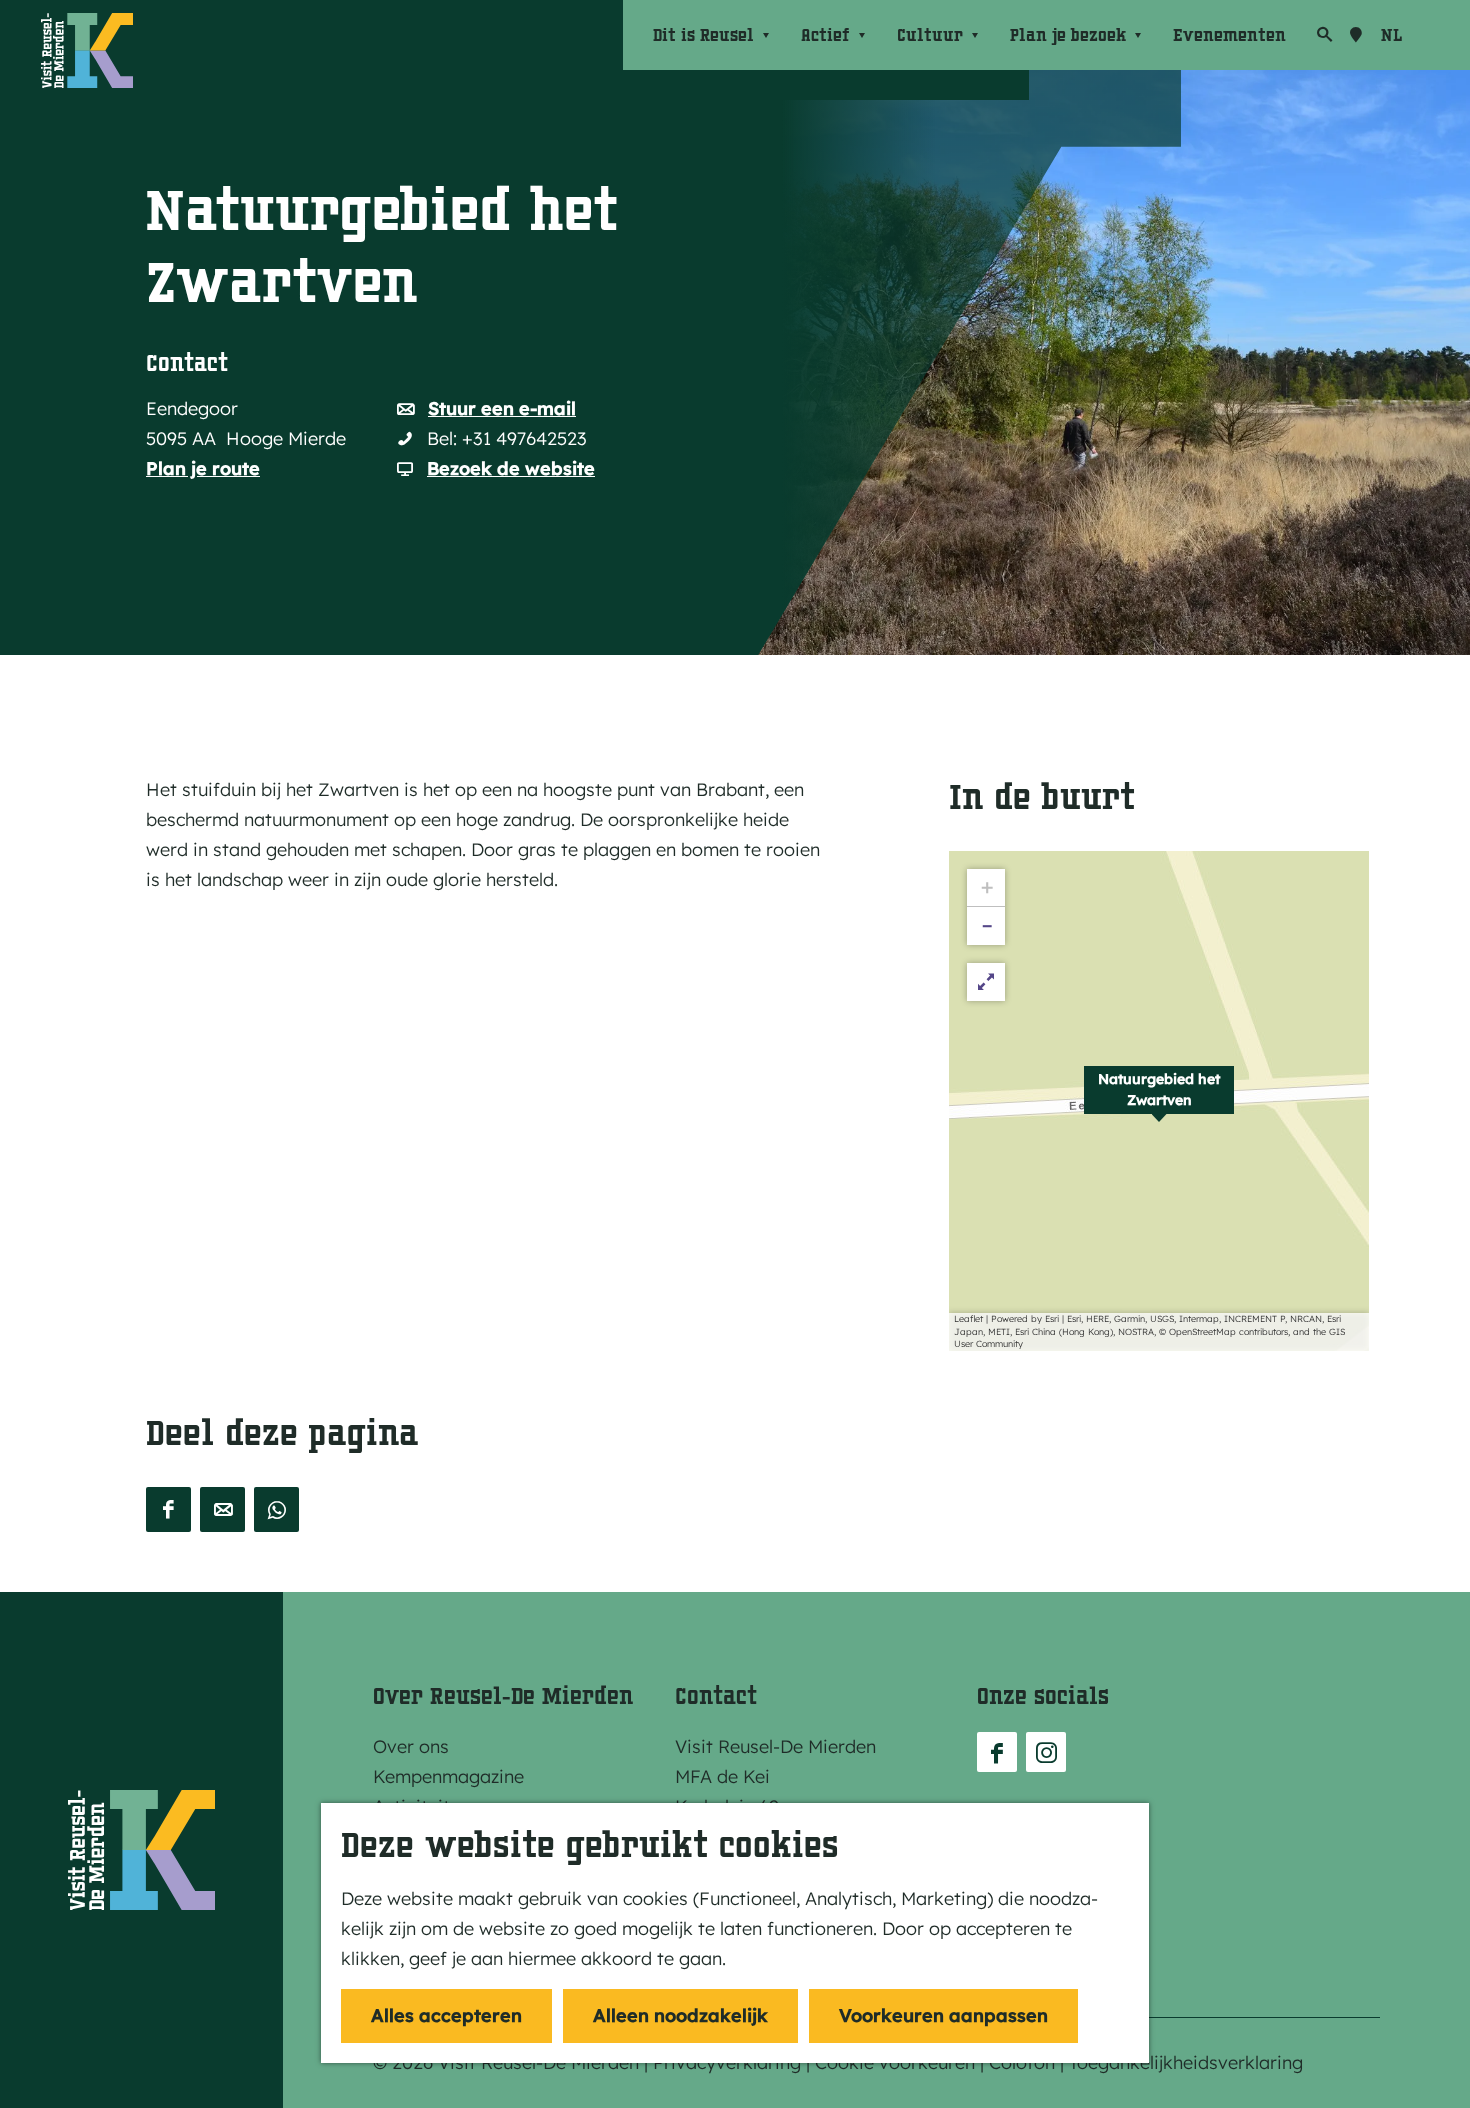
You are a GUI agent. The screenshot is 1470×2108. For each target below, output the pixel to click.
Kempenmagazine (448, 1776)
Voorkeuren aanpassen (943, 2015)
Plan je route (203, 468)
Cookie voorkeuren (895, 2062)
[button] (1159, 1101)
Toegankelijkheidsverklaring (1186, 2062)
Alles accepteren (446, 2015)
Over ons (411, 1746)
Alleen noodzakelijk (680, 2015)
